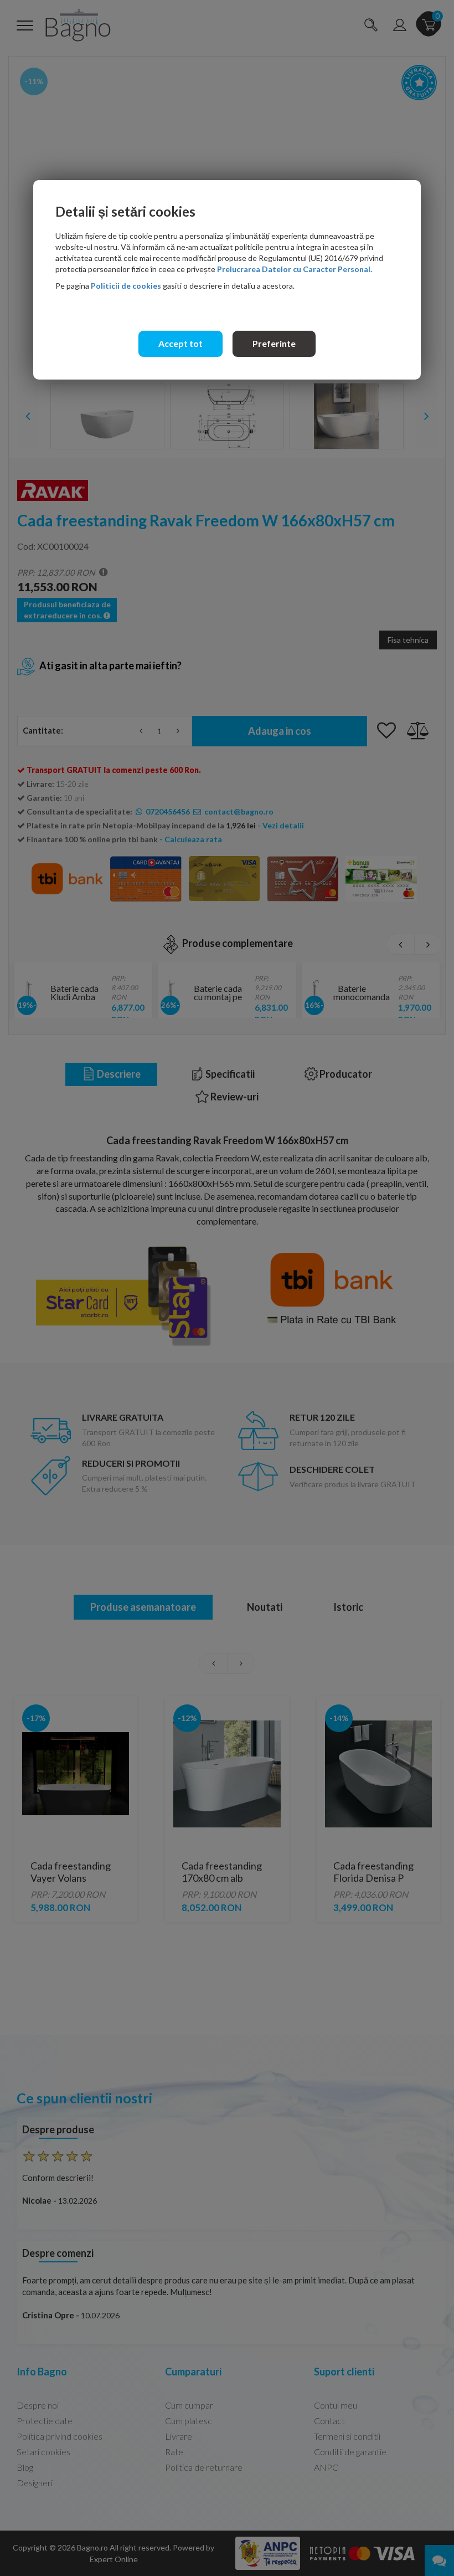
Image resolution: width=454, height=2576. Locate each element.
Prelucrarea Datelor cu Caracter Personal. (295, 269)
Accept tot (180, 343)
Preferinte (274, 343)
